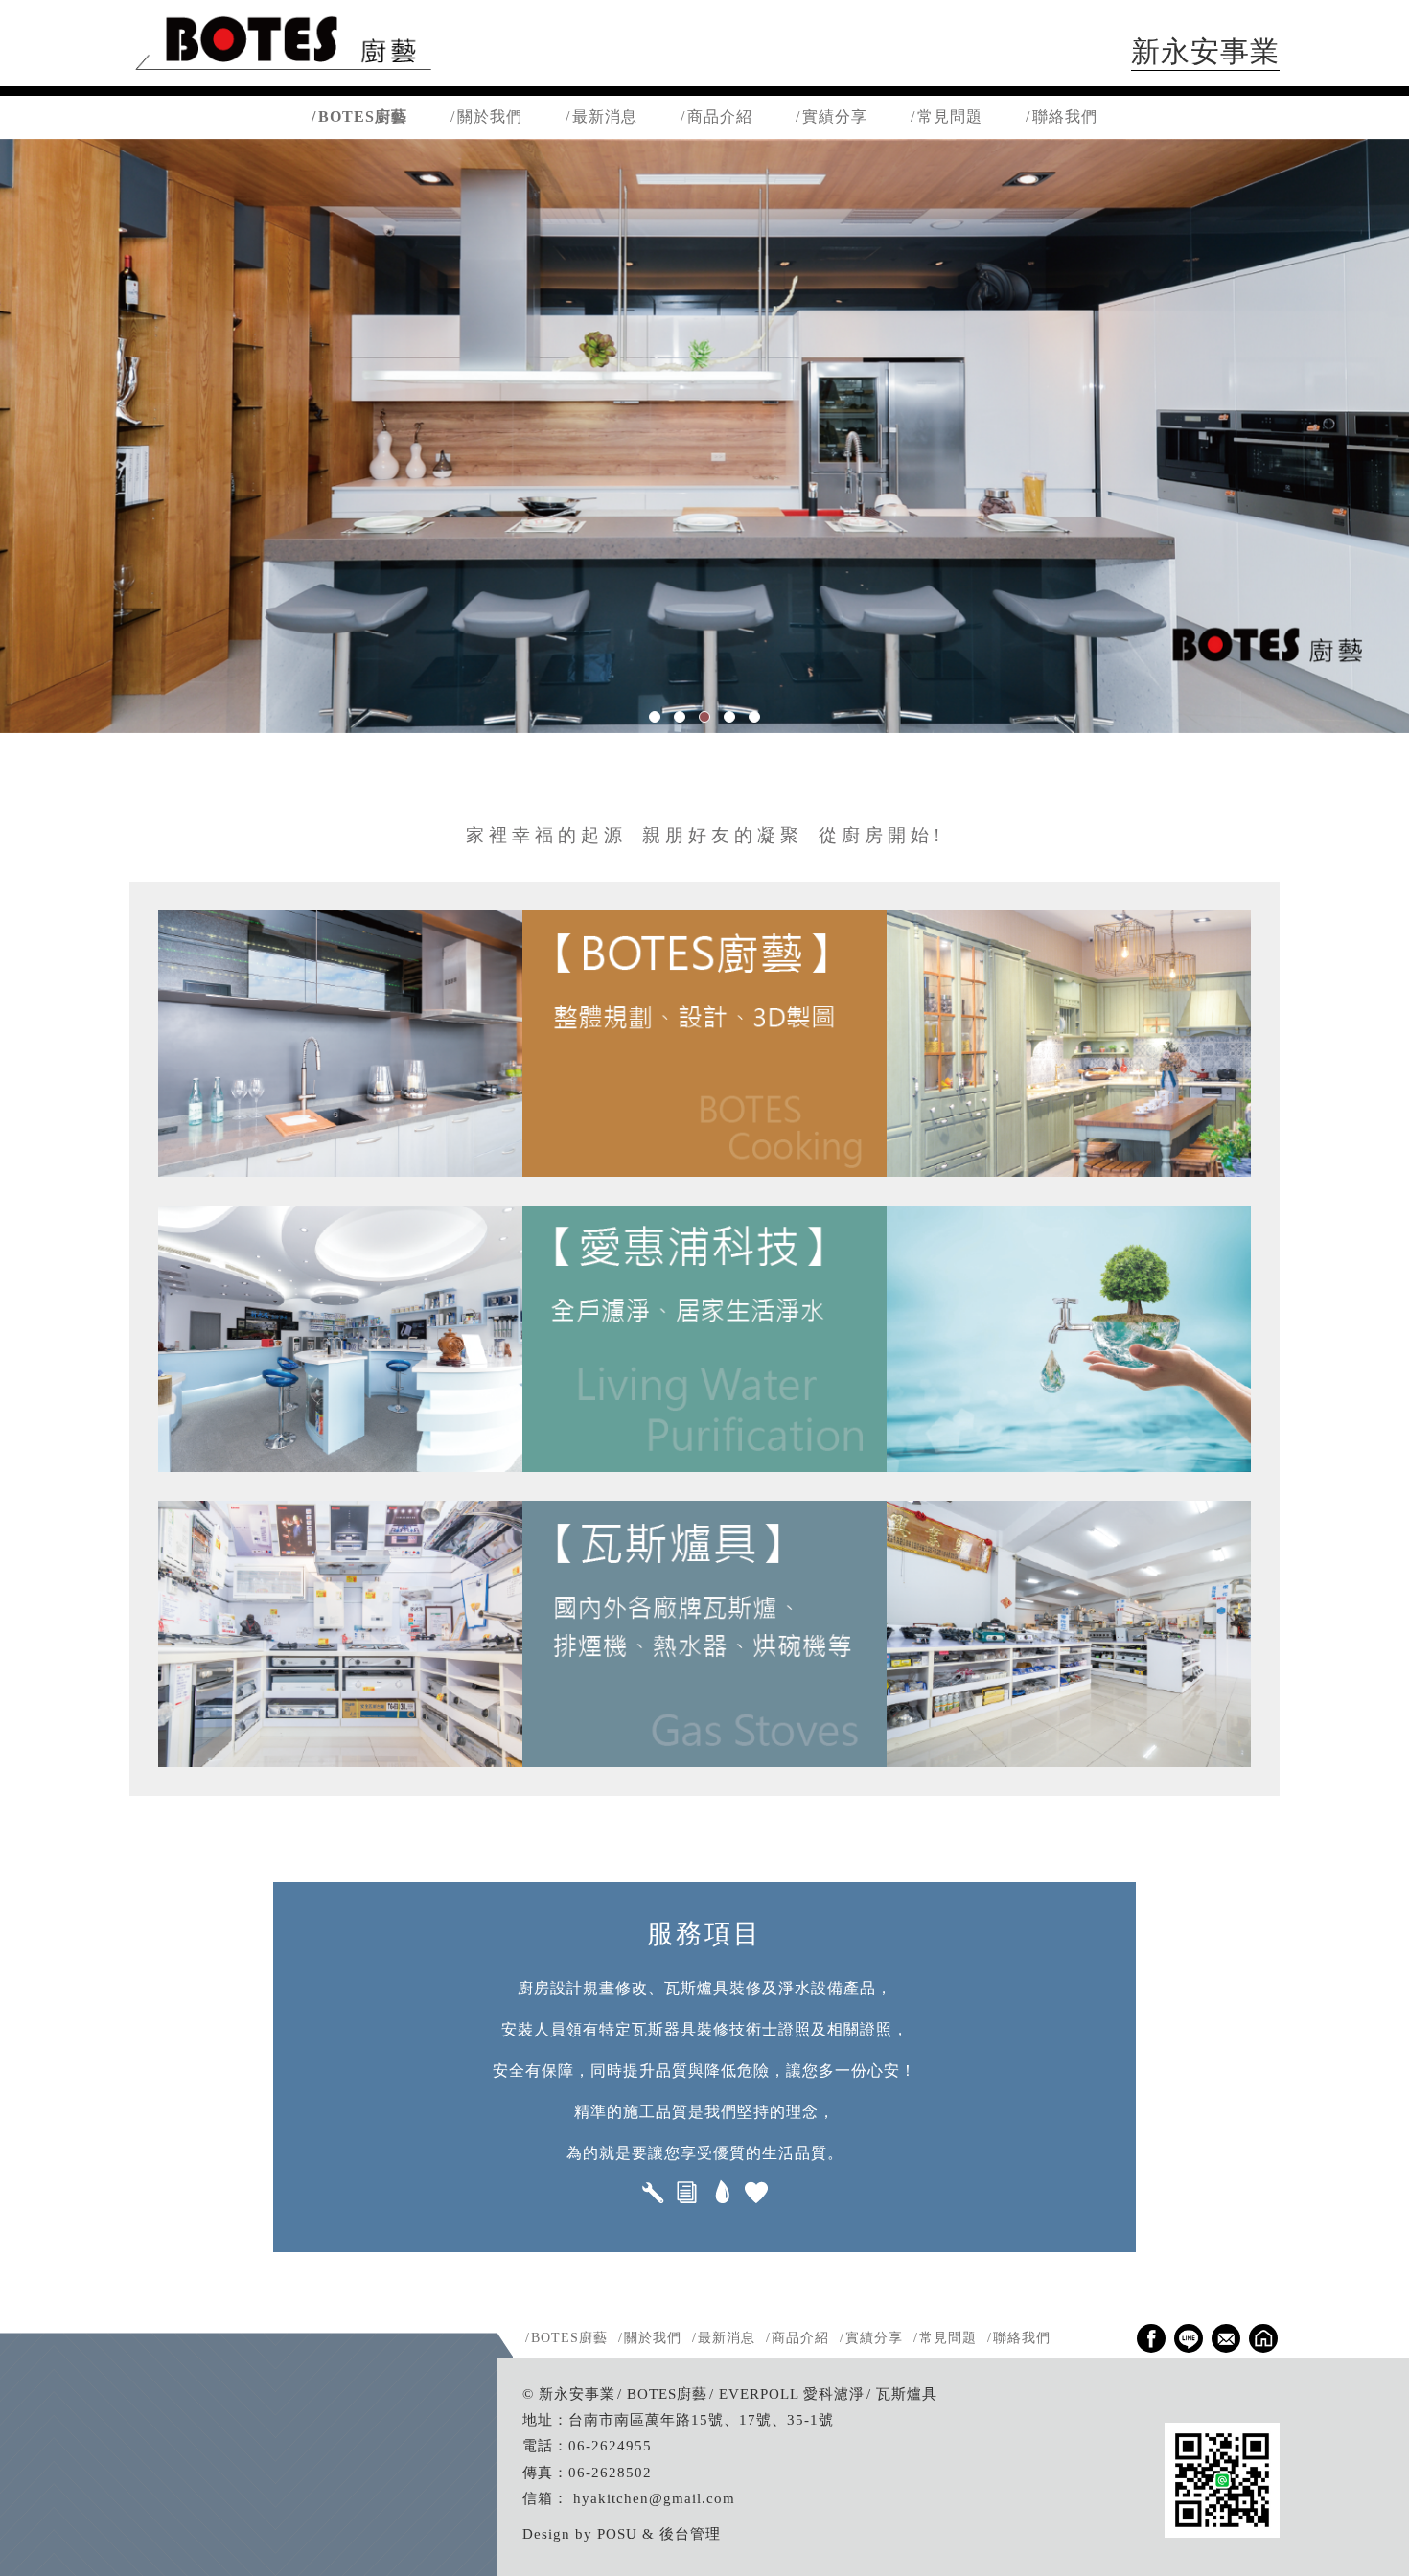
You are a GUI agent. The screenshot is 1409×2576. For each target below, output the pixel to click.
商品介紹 (720, 116)
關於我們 (490, 116)
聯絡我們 (1065, 116)
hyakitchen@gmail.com (654, 2498)
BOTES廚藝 (363, 116)
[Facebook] (1151, 2338)
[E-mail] (1226, 2338)
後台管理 (690, 2533)
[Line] (1189, 2338)
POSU (617, 2533)
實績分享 (835, 116)
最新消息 (605, 116)
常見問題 (950, 116)
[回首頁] (283, 71)
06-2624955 (610, 2445)
